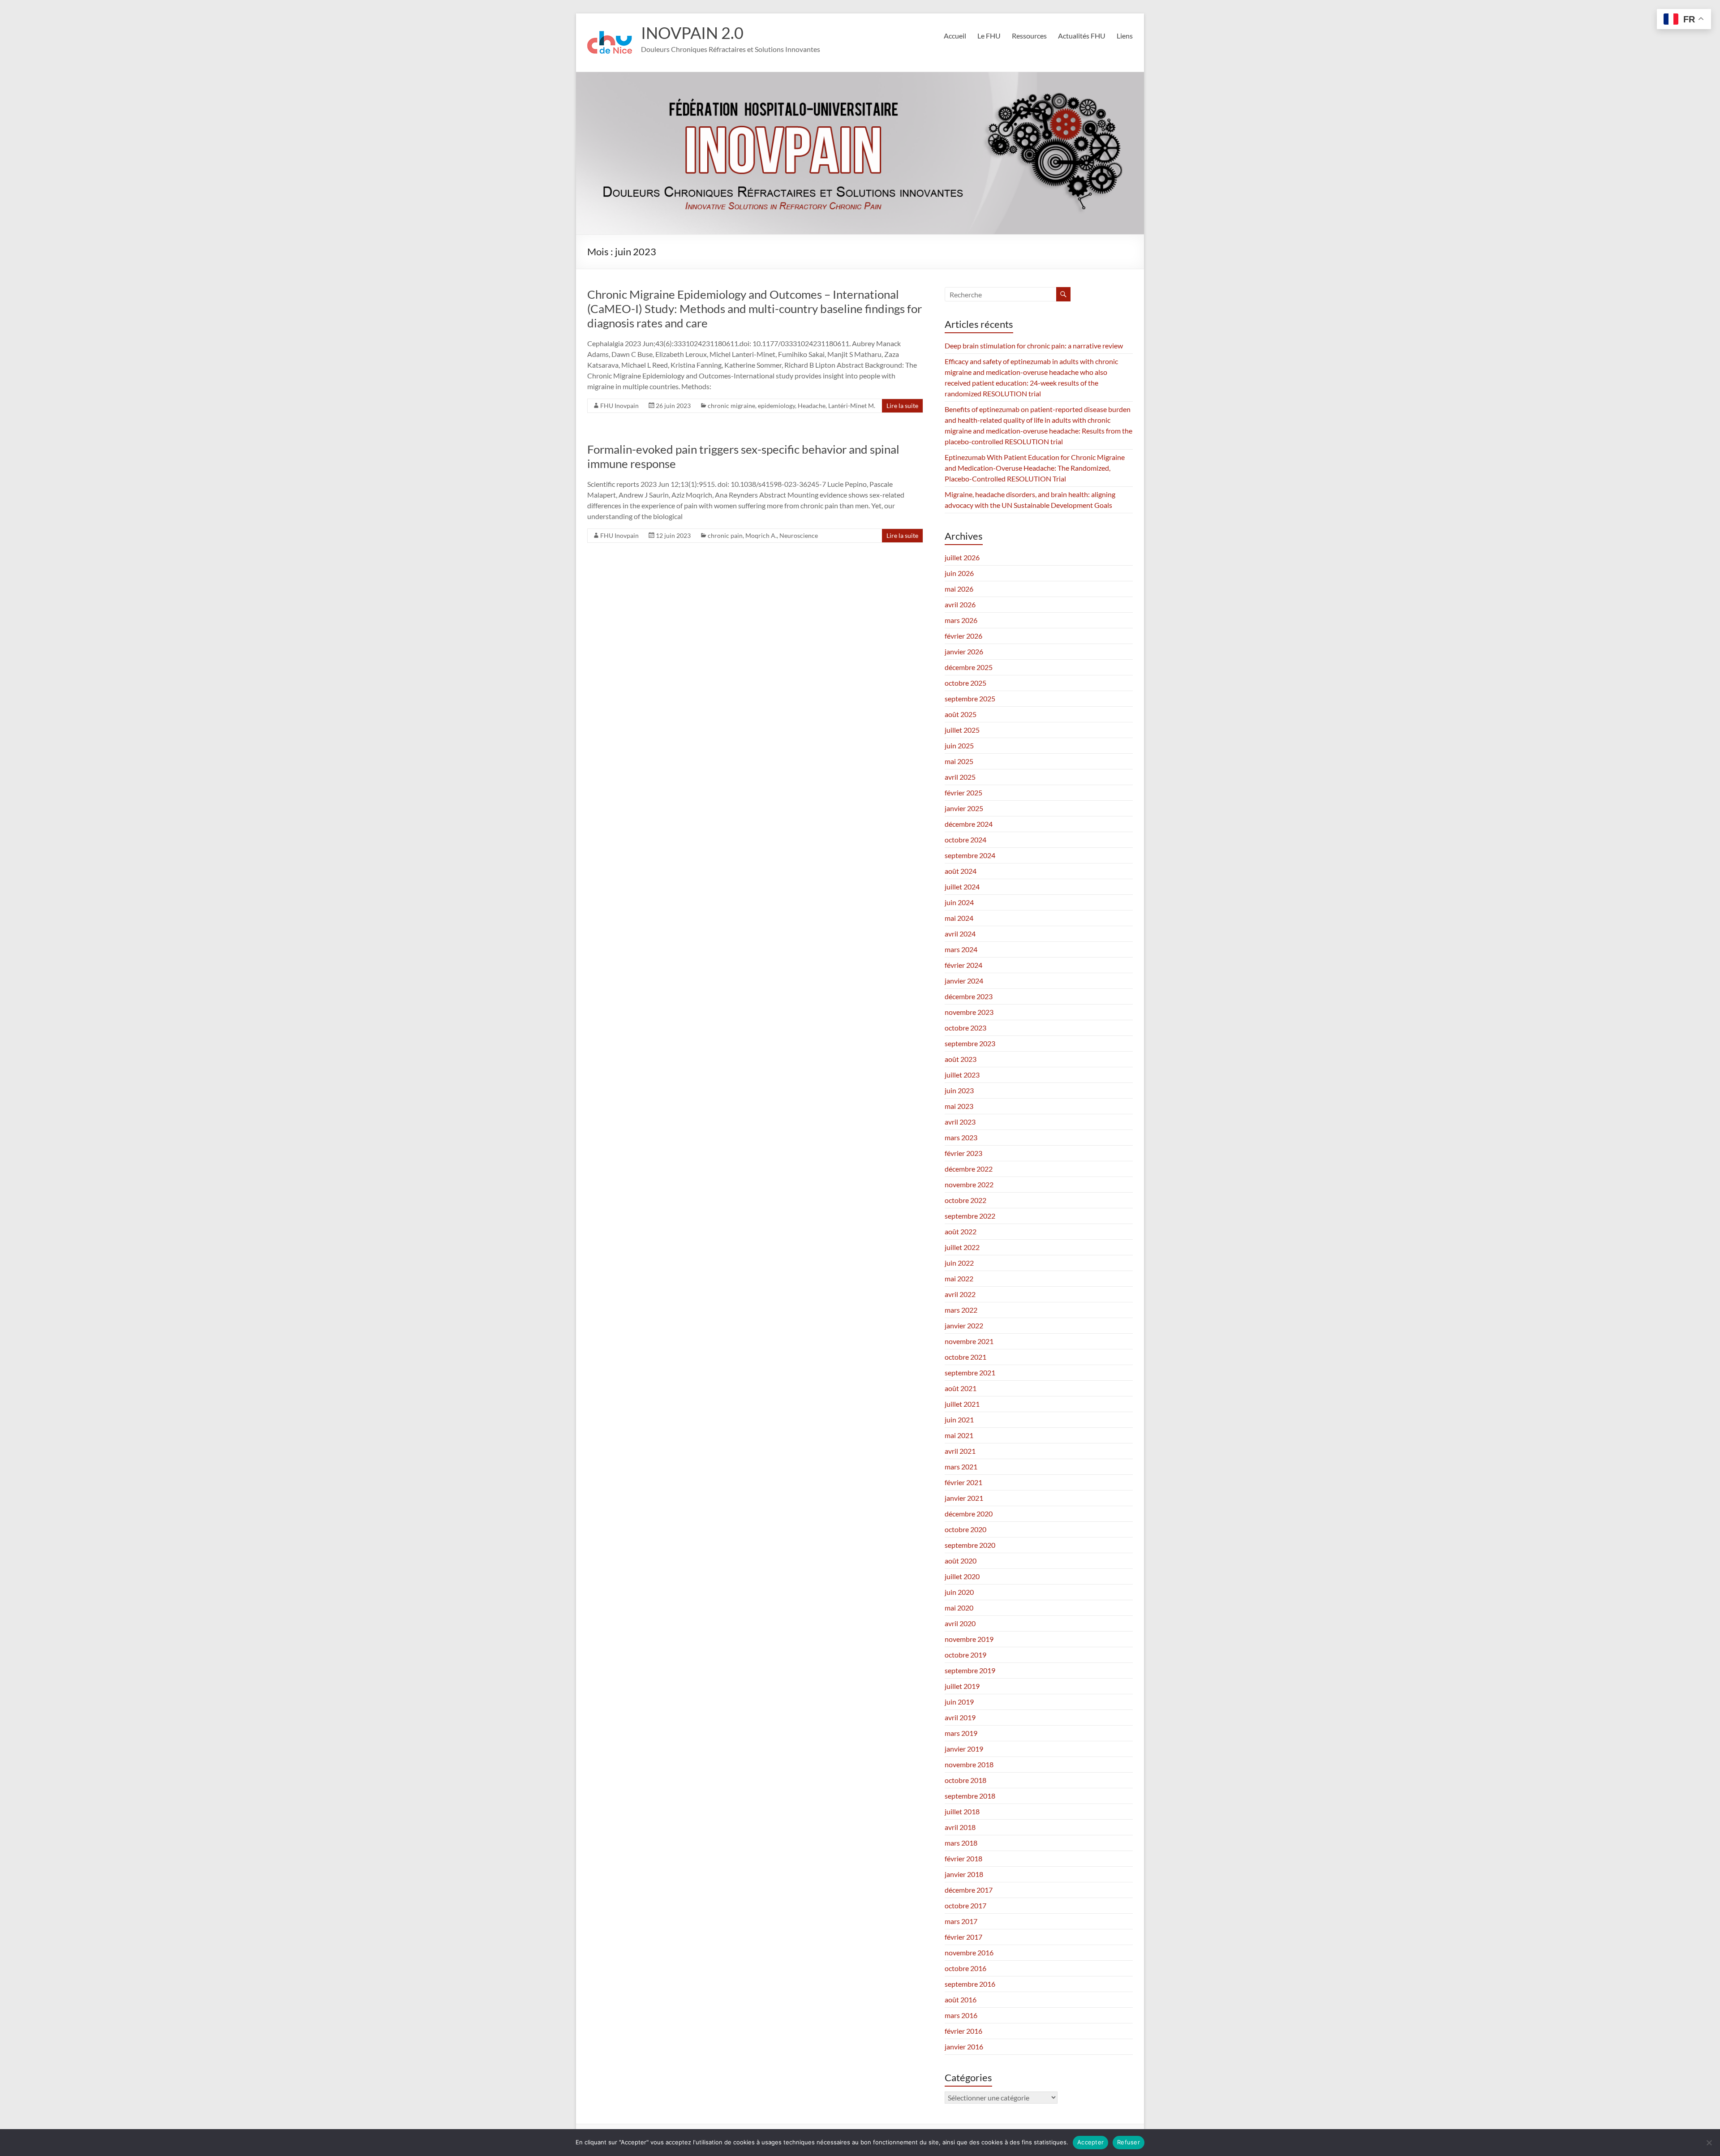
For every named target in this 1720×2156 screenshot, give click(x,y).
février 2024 (963, 965)
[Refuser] (1709, 2143)
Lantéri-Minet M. (852, 406)
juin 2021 (959, 1419)
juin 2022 (959, 1263)
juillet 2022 (962, 1247)
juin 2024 (959, 902)
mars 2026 (961, 620)
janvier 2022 (964, 1325)
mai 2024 (959, 918)
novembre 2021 (969, 1341)
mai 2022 (959, 1278)
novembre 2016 (969, 1952)
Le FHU (989, 36)
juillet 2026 (962, 557)
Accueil (955, 36)
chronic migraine (731, 406)
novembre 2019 (969, 1639)
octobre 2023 (965, 1028)
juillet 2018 (962, 1811)
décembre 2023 (969, 996)
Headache (812, 406)
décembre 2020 (969, 1514)
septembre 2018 (970, 1796)
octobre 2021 (965, 1357)
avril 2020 (960, 1623)
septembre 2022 (970, 1216)
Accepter (1090, 2142)
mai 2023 (959, 1106)
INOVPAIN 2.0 (692, 33)
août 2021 (961, 1388)
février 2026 (963, 636)
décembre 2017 (969, 1890)
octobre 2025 (965, 683)
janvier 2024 (964, 981)
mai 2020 (959, 1608)
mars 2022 (961, 1310)
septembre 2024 (970, 855)
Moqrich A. (761, 535)
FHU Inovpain (619, 406)
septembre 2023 (970, 1043)
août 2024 (961, 871)
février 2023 (963, 1153)
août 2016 (961, 1999)
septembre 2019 (970, 1670)
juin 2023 (959, 1090)
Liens (1125, 36)
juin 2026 (959, 573)
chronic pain (725, 535)
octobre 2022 (965, 1200)
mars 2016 (961, 2015)
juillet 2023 (962, 1075)
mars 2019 (961, 1733)
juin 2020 (959, 1592)
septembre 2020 (970, 1545)
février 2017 (963, 1937)
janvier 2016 (964, 2046)
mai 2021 (959, 1435)
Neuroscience (799, 535)
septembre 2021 (970, 1372)
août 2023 (961, 1059)
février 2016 (963, 2031)
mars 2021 (961, 1467)
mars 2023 (961, 1137)
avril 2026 (960, 604)
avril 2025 (960, 777)
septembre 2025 (970, 698)
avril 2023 (960, 1122)
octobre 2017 (965, 1905)
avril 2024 (960, 934)
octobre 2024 (965, 840)
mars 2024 (961, 949)
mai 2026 (959, 589)
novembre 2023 (969, 1012)
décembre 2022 (969, 1169)
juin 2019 (959, 1702)
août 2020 (961, 1561)
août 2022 (961, 1231)
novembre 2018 (969, 1764)
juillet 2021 (962, 1404)
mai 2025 (959, 761)
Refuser (1129, 2142)
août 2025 (961, 714)
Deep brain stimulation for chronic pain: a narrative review (1034, 346)
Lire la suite (902, 406)
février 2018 (963, 1858)
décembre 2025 (969, 667)
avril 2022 (960, 1294)
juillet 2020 (962, 1576)
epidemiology (776, 406)
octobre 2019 (965, 1655)
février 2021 (963, 1482)
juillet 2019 (962, 1686)
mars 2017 (961, 1921)
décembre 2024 (969, 824)
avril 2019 (960, 1717)
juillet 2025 (962, 730)
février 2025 (963, 792)
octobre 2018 (965, 1780)
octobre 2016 (965, 1968)
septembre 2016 (970, 1984)
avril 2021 (960, 1451)
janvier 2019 (964, 1749)
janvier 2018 (964, 1874)
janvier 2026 (964, 651)
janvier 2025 (964, 808)
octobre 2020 (965, 1529)
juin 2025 (959, 745)
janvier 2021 (964, 1498)
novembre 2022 (969, 1184)
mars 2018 (961, 1843)
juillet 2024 (962, 887)
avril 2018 (960, 1827)
